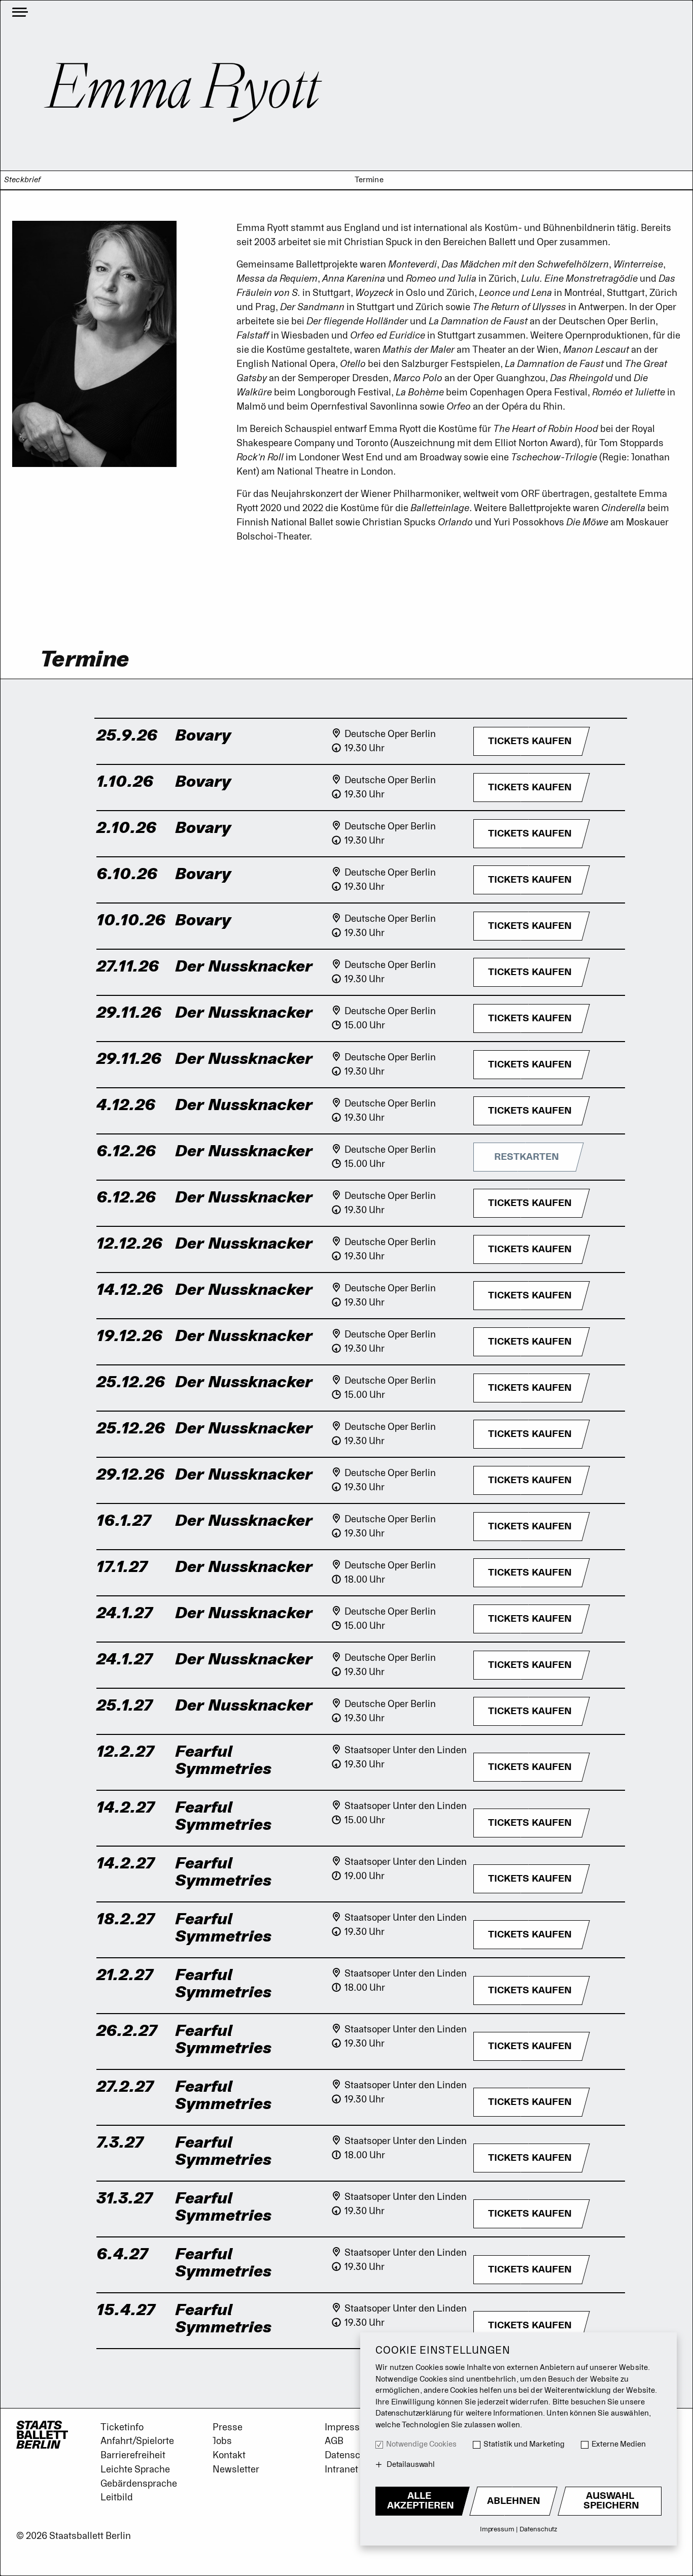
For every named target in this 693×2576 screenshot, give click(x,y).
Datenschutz (352, 2455)
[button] (530, 741)
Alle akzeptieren (421, 2501)
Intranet (341, 2469)
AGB (334, 2441)
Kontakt (229, 2455)
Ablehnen (514, 2501)
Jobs (222, 2441)
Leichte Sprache (135, 2469)
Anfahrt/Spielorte (137, 2441)
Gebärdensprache (139, 2484)
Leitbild (117, 2497)
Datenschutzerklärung (414, 2413)
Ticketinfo (122, 2427)
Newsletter (236, 2469)
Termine (369, 180)
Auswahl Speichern (611, 2501)
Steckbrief (23, 180)
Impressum (349, 2427)
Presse (228, 2427)
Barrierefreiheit (133, 2455)
